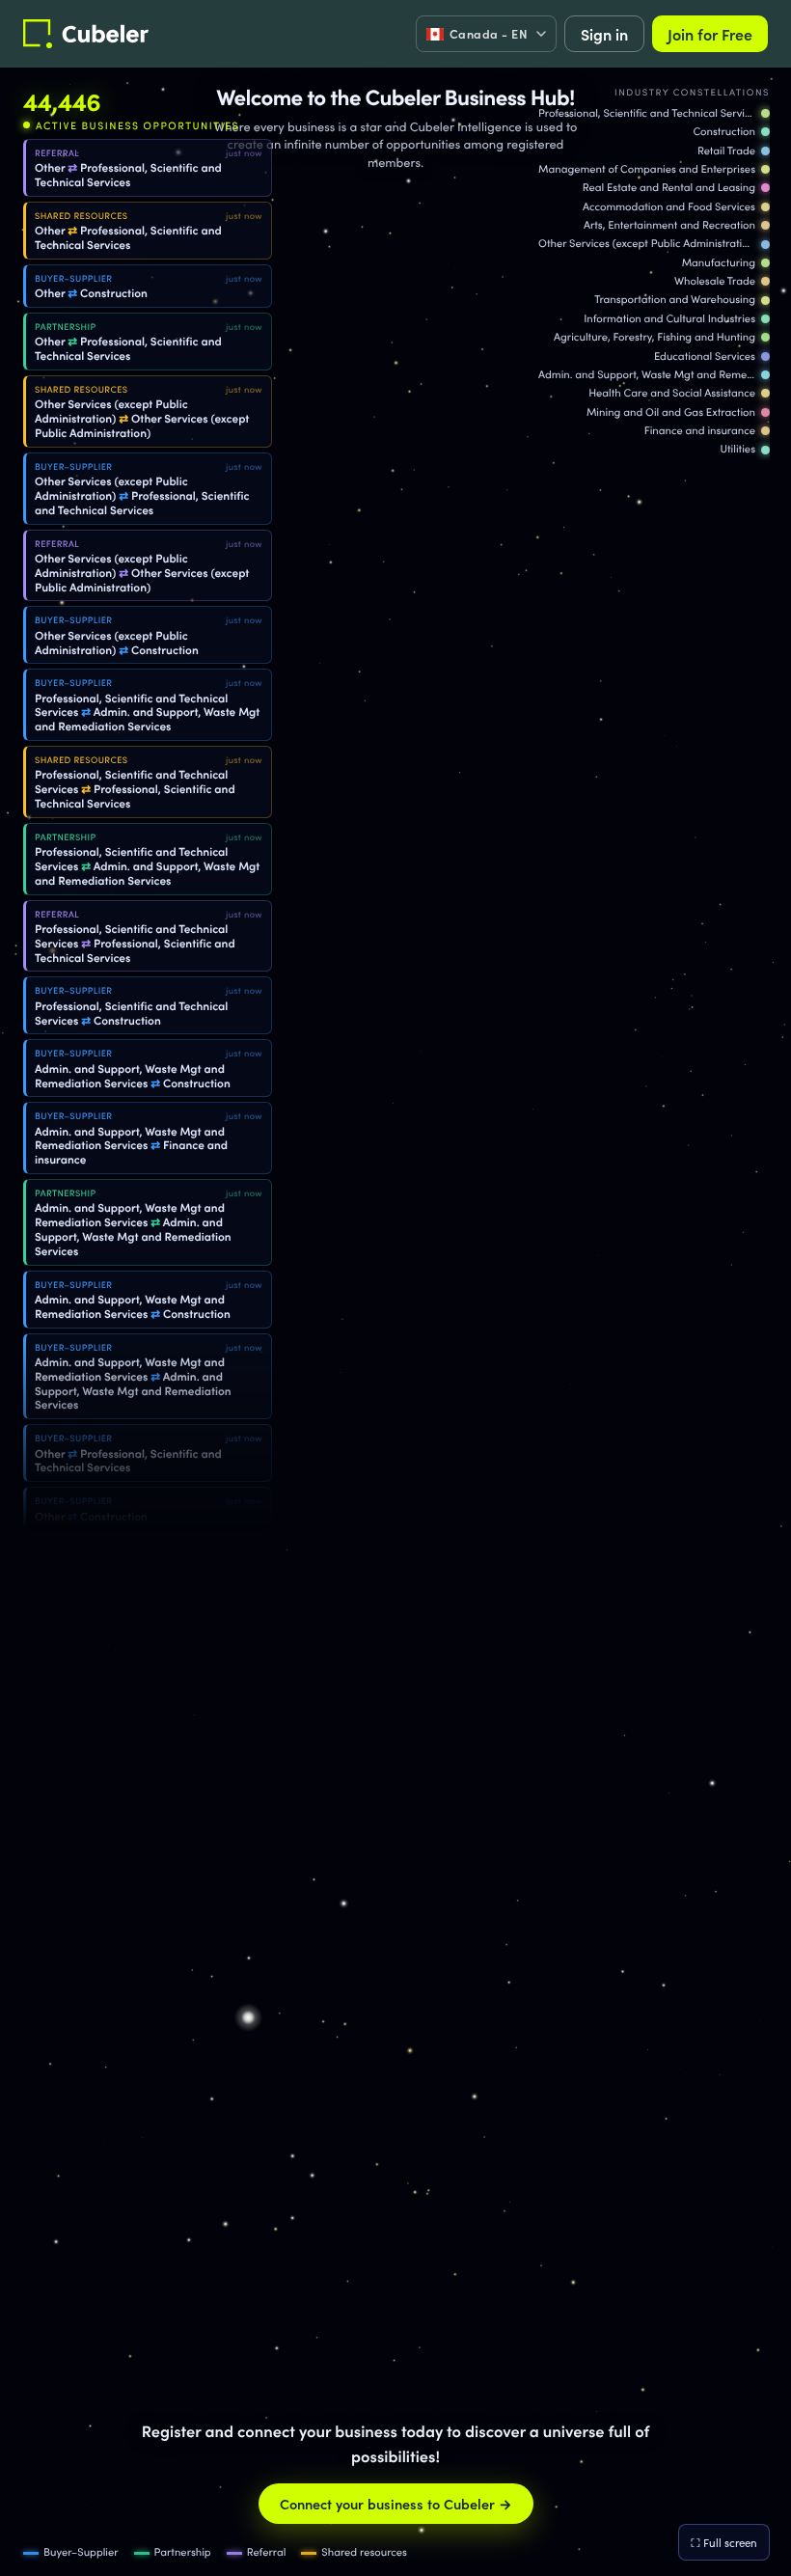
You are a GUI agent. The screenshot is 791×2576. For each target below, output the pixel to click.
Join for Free (710, 34)
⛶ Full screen (724, 2542)
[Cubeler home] (86, 34)
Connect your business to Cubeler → (396, 2504)
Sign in (604, 34)
